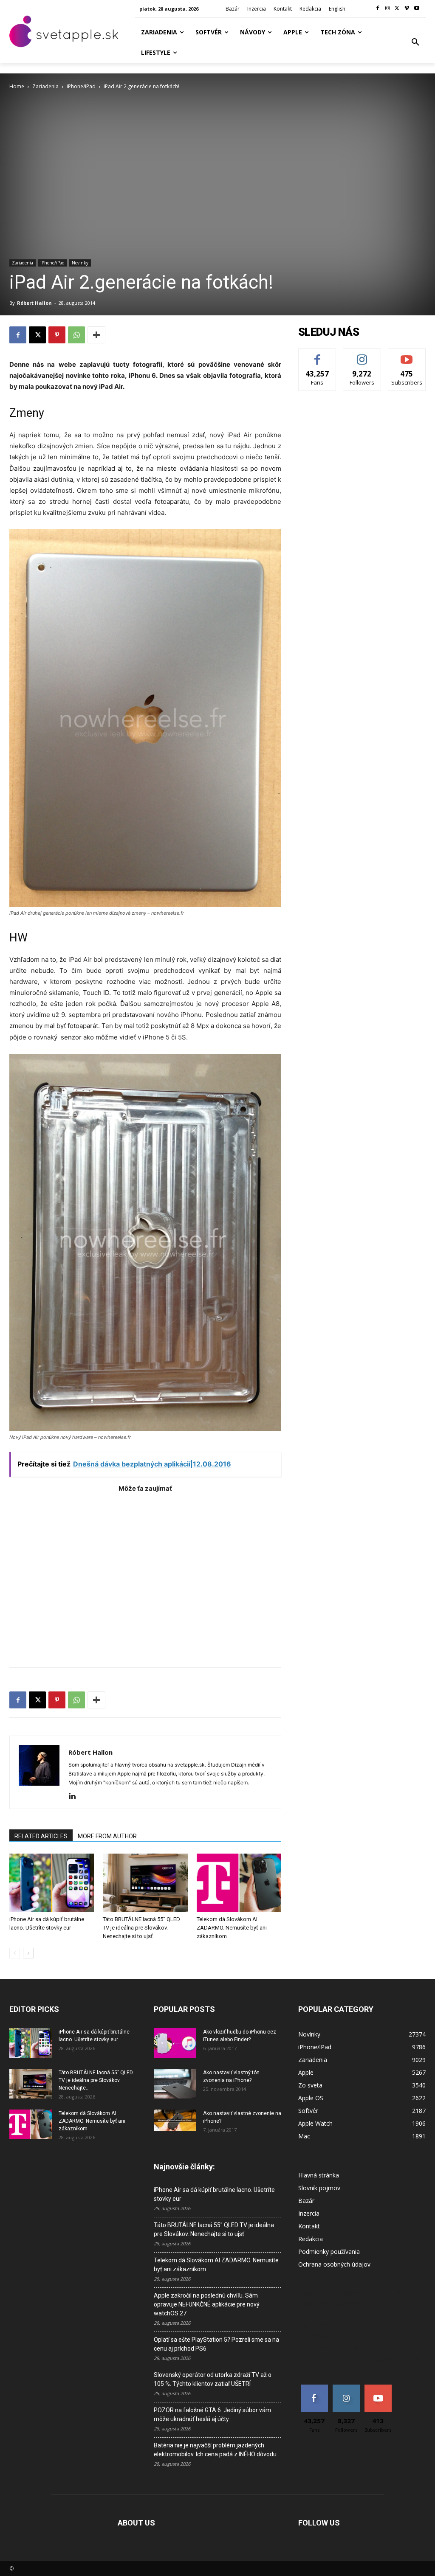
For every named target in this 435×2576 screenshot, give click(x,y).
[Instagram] (388, 9)
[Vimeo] (407, 9)
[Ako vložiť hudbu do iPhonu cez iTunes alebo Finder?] (175, 2043)
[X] (397, 9)
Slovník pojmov (319, 2188)
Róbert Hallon (34, 303)
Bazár (306, 2201)
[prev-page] (15, 1953)
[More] (96, 335)
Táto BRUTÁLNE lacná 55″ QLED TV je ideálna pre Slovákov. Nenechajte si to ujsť (141, 1928)
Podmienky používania (329, 2252)
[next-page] (28, 1953)
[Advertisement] (145, 1576)
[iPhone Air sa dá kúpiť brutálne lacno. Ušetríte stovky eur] (52, 1883)
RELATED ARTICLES (41, 1836)
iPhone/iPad (81, 86)
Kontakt (309, 2226)
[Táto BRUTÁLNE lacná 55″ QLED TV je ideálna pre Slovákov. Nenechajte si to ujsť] (145, 1883)
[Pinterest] (57, 335)
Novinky (80, 263)
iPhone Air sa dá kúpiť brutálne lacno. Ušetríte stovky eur (214, 2194)
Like (318, 355)
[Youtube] (417, 9)
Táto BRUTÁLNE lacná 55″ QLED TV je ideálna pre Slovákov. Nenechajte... (96, 2080)
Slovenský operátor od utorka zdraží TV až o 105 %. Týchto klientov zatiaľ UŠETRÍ (213, 2379)
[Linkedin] (75, 1797)
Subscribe (407, 355)
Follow (362, 355)
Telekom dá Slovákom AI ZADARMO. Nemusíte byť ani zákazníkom (232, 1928)
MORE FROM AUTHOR (107, 1836)
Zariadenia (45, 86)
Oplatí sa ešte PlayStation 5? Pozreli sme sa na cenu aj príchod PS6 (216, 2344)
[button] (415, 42)
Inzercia (309, 2213)
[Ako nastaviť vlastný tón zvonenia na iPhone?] (175, 2084)
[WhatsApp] (76, 335)
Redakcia (311, 2239)
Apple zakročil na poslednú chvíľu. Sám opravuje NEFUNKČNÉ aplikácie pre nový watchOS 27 (207, 2304)
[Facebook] (378, 9)
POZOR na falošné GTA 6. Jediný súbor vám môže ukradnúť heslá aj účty (212, 2414)
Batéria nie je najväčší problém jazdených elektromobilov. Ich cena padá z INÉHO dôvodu (215, 2450)
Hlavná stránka (319, 2175)
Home (17, 86)
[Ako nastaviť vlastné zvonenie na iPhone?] (175, 2121)
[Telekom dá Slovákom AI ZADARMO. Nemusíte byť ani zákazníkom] (239, 1883)
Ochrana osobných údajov (334, 2264)
